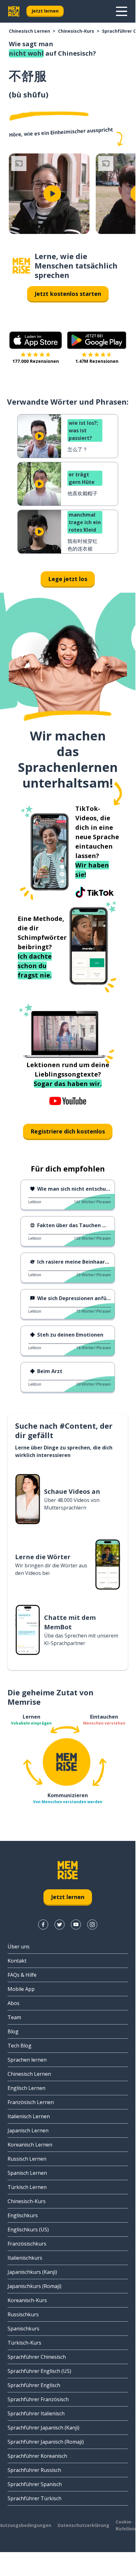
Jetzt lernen (45, 11)
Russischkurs (23, 2314)
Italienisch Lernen (29, 2116)
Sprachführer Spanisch (35, 2484)
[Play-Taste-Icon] (52, 194)
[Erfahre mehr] (122, 11)
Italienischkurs (25, 2258)
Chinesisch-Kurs (76, 31)
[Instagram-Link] (92, 1925)
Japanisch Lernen (28, 2130)
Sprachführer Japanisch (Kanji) (43, 2428)
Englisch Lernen (26, 2088)
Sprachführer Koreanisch (37, 2456)
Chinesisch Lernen (29, 31)
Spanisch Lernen (27, 2173)
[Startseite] (21, 266)
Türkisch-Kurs (24, 2343)
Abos (14, 2003)
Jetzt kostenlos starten (68, 294)
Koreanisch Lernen (30, 2145)
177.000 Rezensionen (36, 361)
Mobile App (21, 1989)
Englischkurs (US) (28, 2230)
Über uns (19, 1947)
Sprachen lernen (27, 2060)
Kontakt (17, 1961)
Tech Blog (20, 2046)
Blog (13, 2031)
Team (14, 2017)
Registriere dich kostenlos (68, 1131)
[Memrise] (14, 11)
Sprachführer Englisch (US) (39, 2371)
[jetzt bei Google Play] (97, 340)
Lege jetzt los (68, 579)
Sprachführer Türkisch (34, 2498)
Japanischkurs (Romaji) (34, 2286)
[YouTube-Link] (76, 1925)
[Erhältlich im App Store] (36, 340)
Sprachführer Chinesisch (37, 2357)
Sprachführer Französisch (38, 2399)
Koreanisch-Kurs (27, 2300)
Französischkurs (27, 2244)
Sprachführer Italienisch (36, 2413)
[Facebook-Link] (43, 1925)
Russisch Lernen (27, 2159)
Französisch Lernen (31, 2102)
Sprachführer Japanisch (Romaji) (46, 2442)
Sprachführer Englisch (34, 2385)
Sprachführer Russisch (34, 2470)
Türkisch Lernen (27, 2187)
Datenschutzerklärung (83, 2525)
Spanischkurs (23, 2329)
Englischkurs (23, 2215)
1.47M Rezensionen (97, 361)
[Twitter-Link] (60, 1925)
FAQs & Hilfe (22, 1975)
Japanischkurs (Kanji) (32, 2272)
